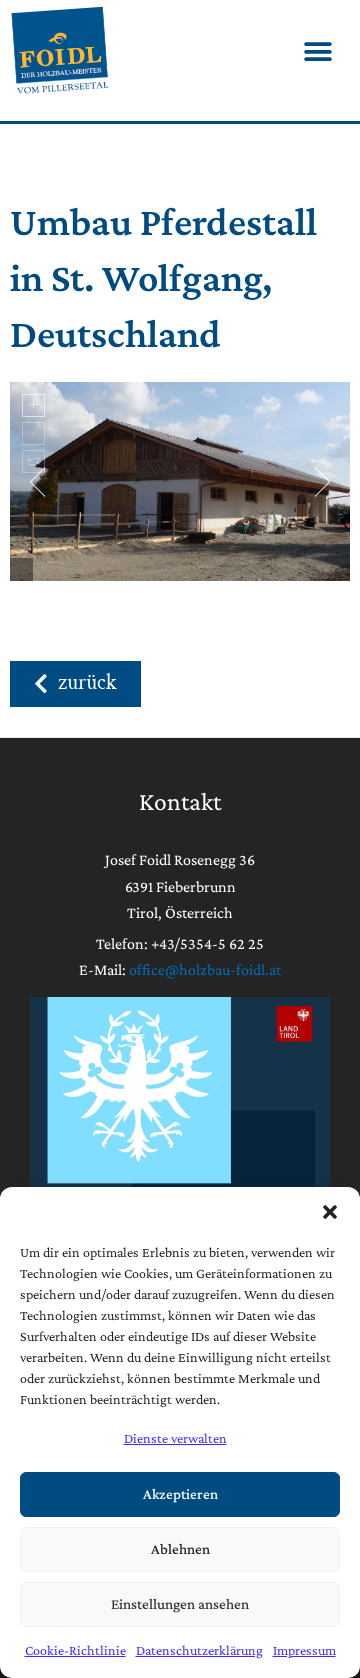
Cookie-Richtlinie (75, 1650)
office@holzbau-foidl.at (205, 969)
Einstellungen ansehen (180, 1604)
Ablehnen (180, 1549)
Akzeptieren (180, 1494)
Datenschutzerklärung (199, 1650)
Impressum (304, 1650)
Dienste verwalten (175, 1438)
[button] (330, 1212)
